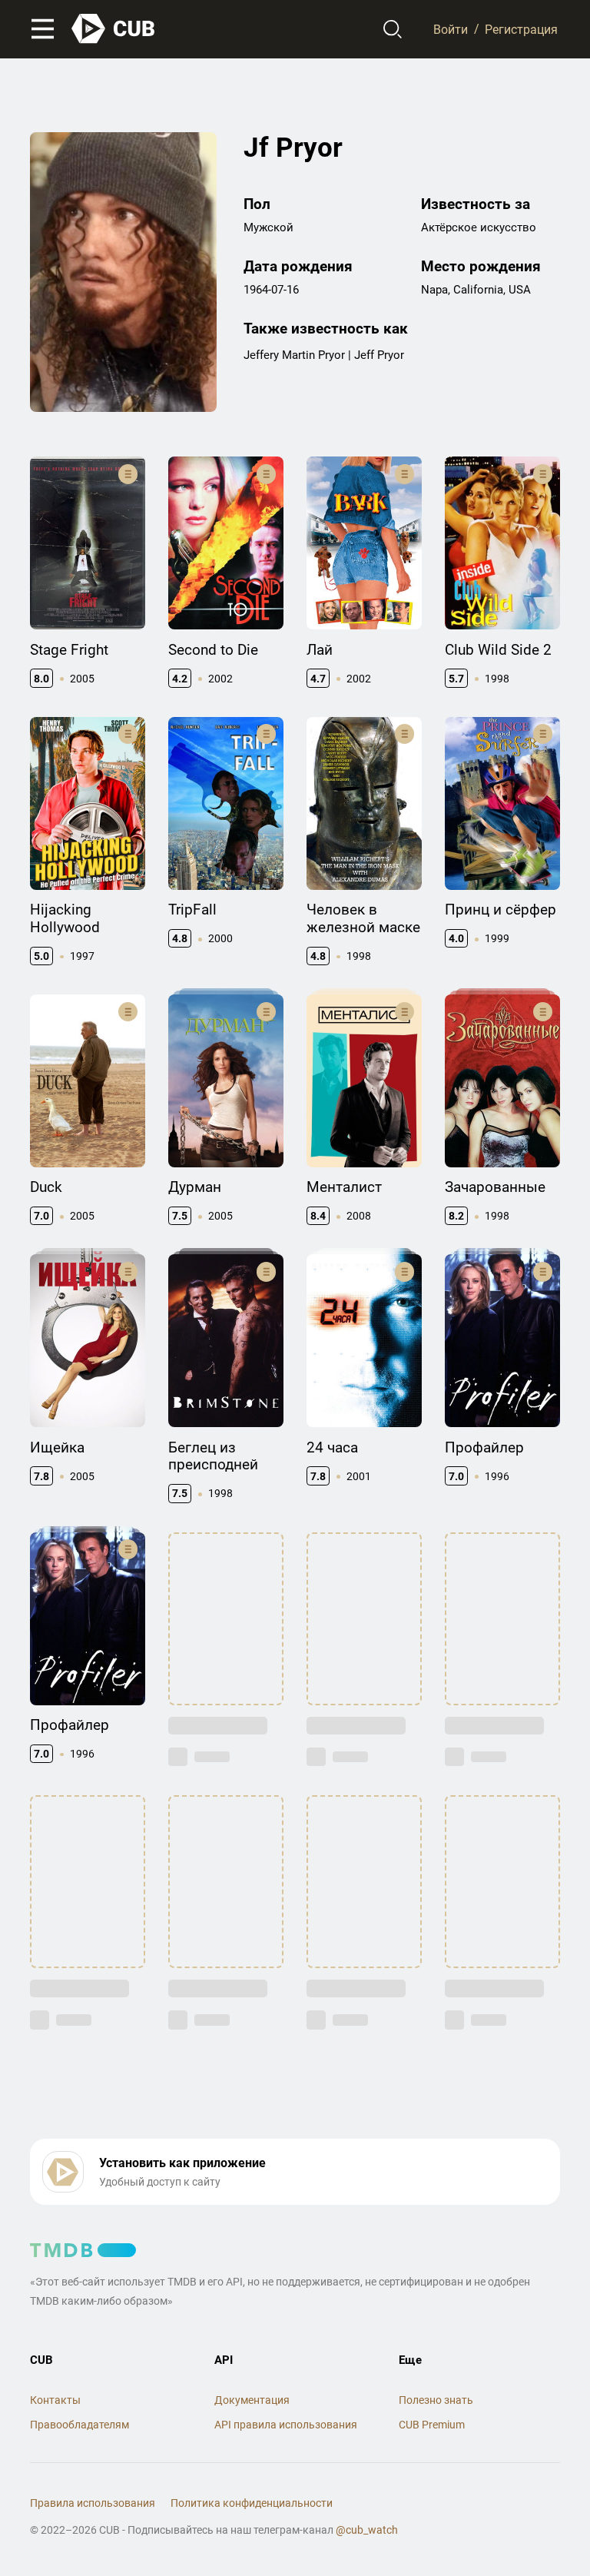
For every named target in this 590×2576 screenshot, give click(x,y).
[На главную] (114, 29)
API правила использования (286, 2425)
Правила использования (93, 2503)
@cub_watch (367, 2530)
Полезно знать (436, 2400)
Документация (252, 2400)
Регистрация (521, 29)
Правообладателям (80, 2425)
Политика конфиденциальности (252, 2503)
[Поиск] (393, 29)
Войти (451, 29)
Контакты (55, 2400)
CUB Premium (432, 2425)
